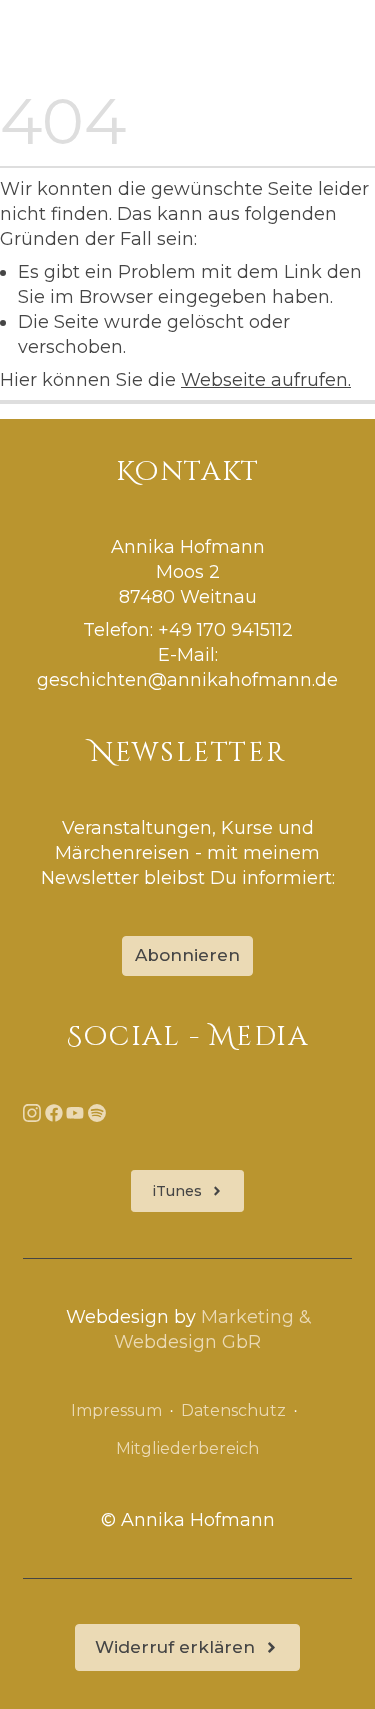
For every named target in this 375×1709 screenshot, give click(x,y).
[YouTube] (75, 1111)
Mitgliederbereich (187, 1449)
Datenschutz (233, 1410)
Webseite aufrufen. (266, 379)
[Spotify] (97, 1111)
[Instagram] (32, 1111)
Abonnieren (187, 955)
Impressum (116, 1410)
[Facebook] (54, 1111)
